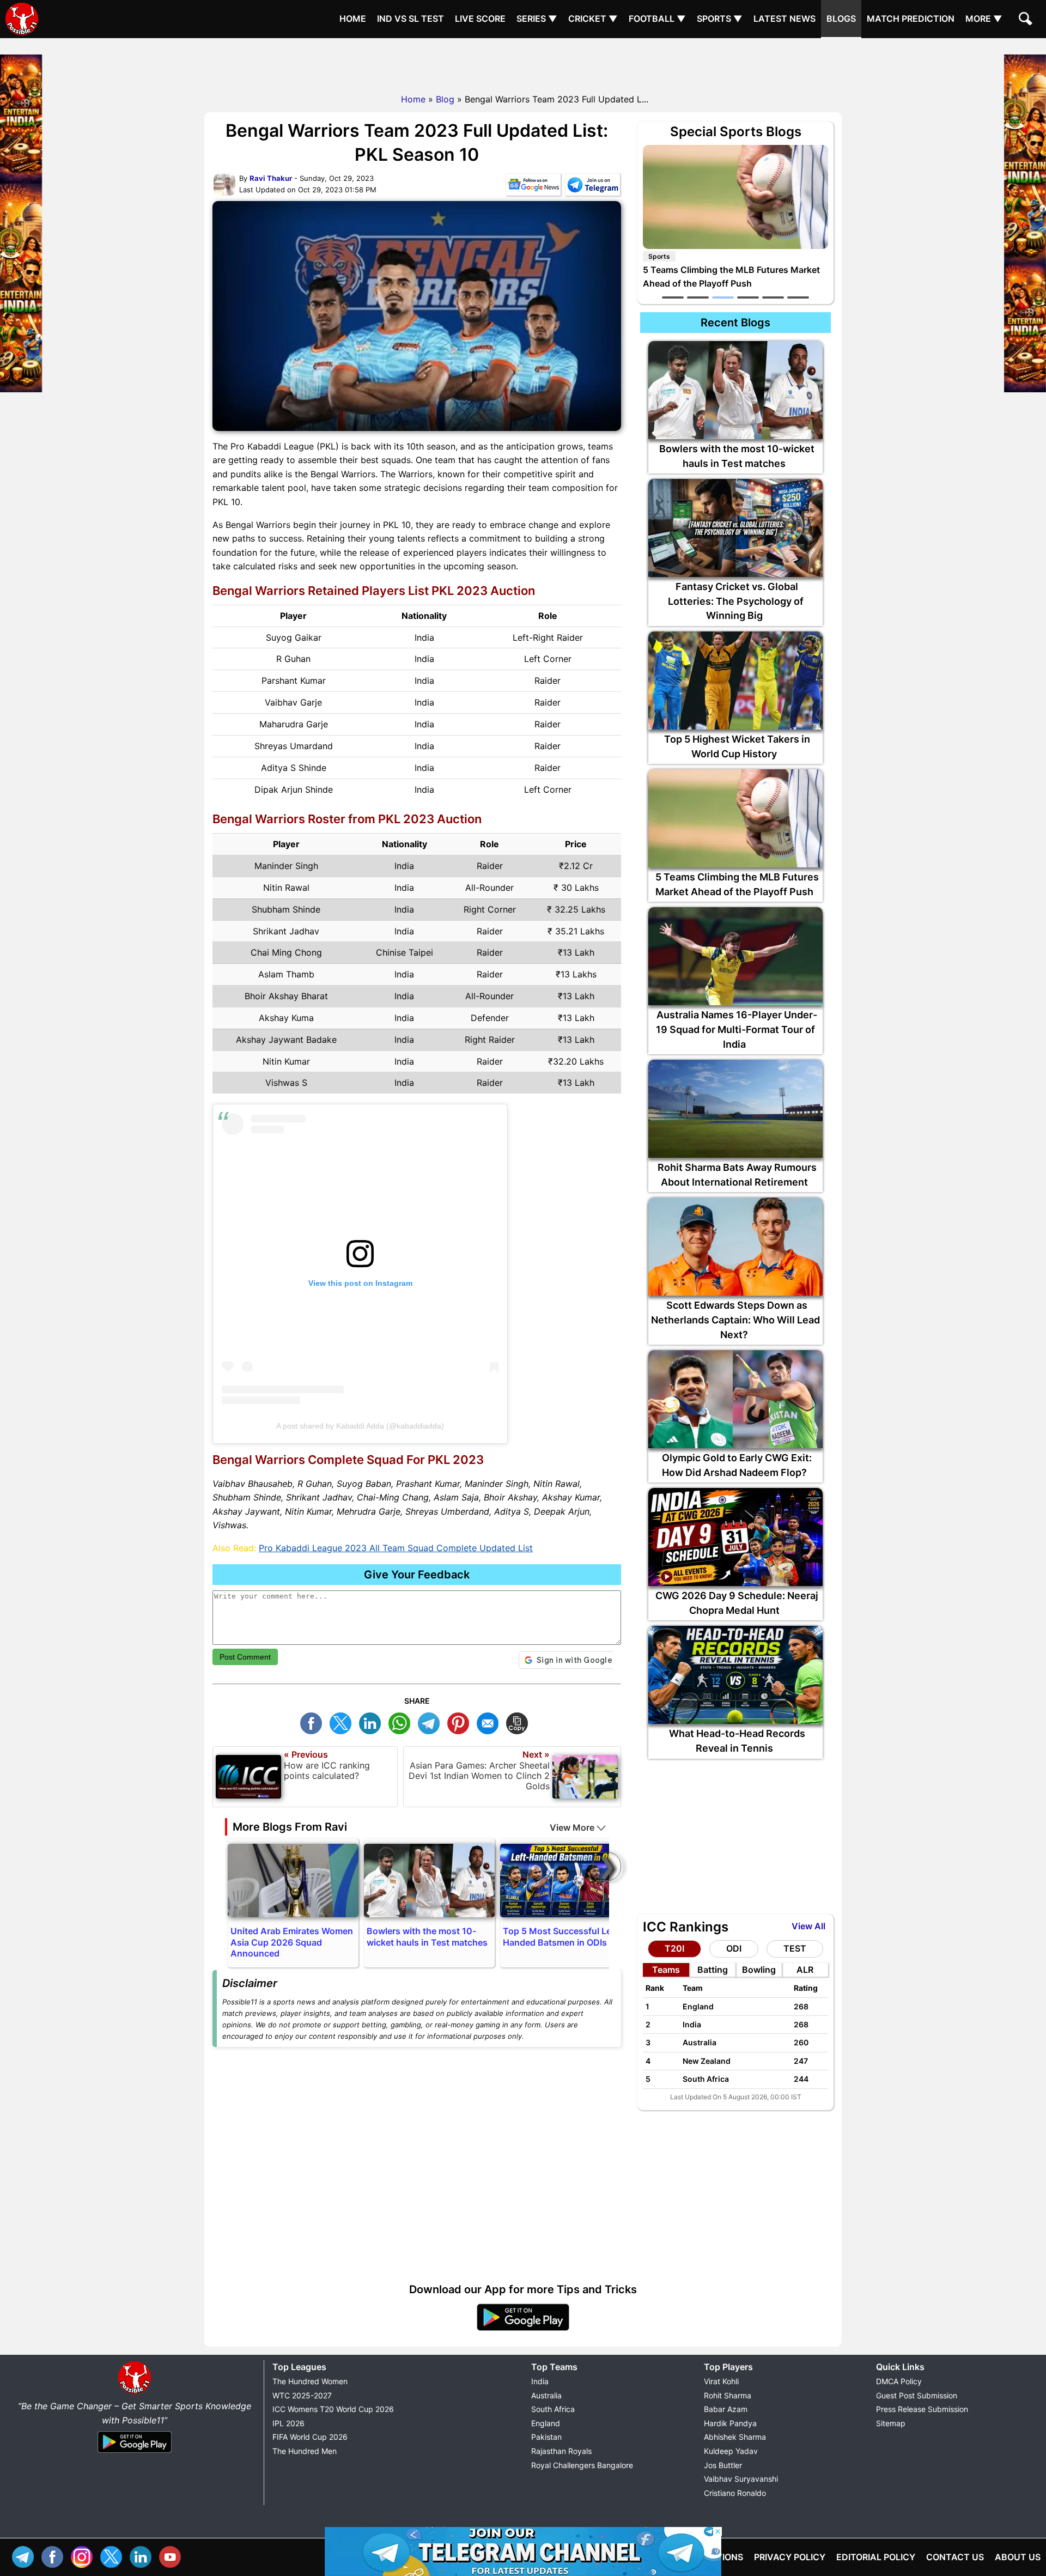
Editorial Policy (876, 2557)
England (546, 2423)
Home (353, 19)
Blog (445, 99)
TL (431, 1722)
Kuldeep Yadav (731, 2451)
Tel (26, 2556)
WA (402, 1722)
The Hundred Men (305, 2451)
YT (173, 2556)
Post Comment (245, 1657)
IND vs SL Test (411, 19)
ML (490, 1722)
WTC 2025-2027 (302, 2395)
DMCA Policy (899, 2381)
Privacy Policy (790, 2557)
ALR (805, 1970)
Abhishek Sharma (735, 2437)
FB (314, 1722)
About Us (1018, 2557)
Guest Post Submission (917, 2395)
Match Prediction (911, 19)
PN (461, 1722)
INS (84, 2556)
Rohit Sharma (728, 2395)
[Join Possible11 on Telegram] (593, 187)
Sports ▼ (720, 19)
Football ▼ (657, 19)
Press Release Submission (922, 2409)
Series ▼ (537, 19)
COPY (520, 1722)
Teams (666, 1970)
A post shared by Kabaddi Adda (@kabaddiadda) (360, 1426)
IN (143, 2556)
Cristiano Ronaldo (735, 2493)
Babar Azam (726, 2409)
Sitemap (891, 2423)
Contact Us (955, 2557)
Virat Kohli (721, 2381)
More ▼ (984, 19)
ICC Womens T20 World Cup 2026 (333, 2409)
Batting (713, 1970)
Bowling (759, 1970)
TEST (795, 1948)
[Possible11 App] (523, 2329)
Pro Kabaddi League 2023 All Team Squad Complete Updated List (396, 1548)
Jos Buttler (723, 2465)
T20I (674, 1948)
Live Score (480, 19)
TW (343, 1722)
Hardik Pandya (730, 2423)
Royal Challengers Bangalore (582, 2465)
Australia (546, 2395)
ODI (734, 1948)
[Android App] (135, 2453)
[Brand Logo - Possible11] (135, 2392)
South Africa (553, 2409)
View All (808, 1926)
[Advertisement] (523, 63)
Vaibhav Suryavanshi (741, 2479)
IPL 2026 (288, 2423)
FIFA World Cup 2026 (310, 2437)
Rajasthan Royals (561, 2451)
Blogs (841, 19)
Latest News (784, 19)
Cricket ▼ (593, 19)
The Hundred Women (310, 2381)
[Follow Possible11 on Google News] (533, 187)
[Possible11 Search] (1027, 20)
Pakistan (546, 2437)
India (540, 2381)
